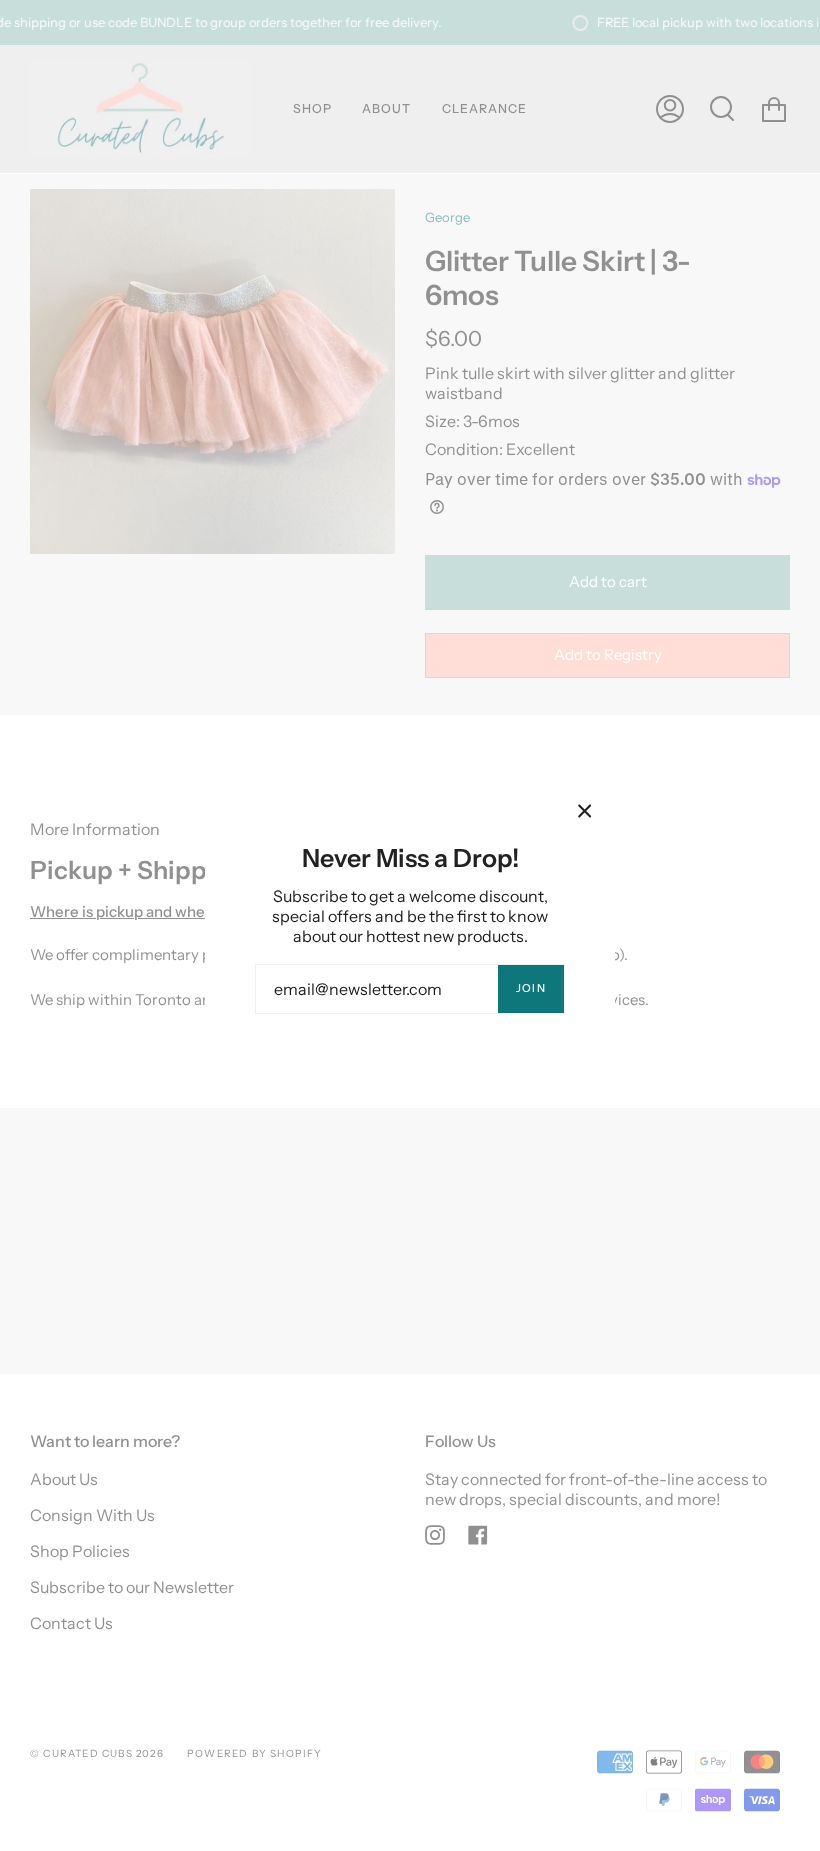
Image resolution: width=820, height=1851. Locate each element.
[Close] (585, 811)
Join (531, 988)
